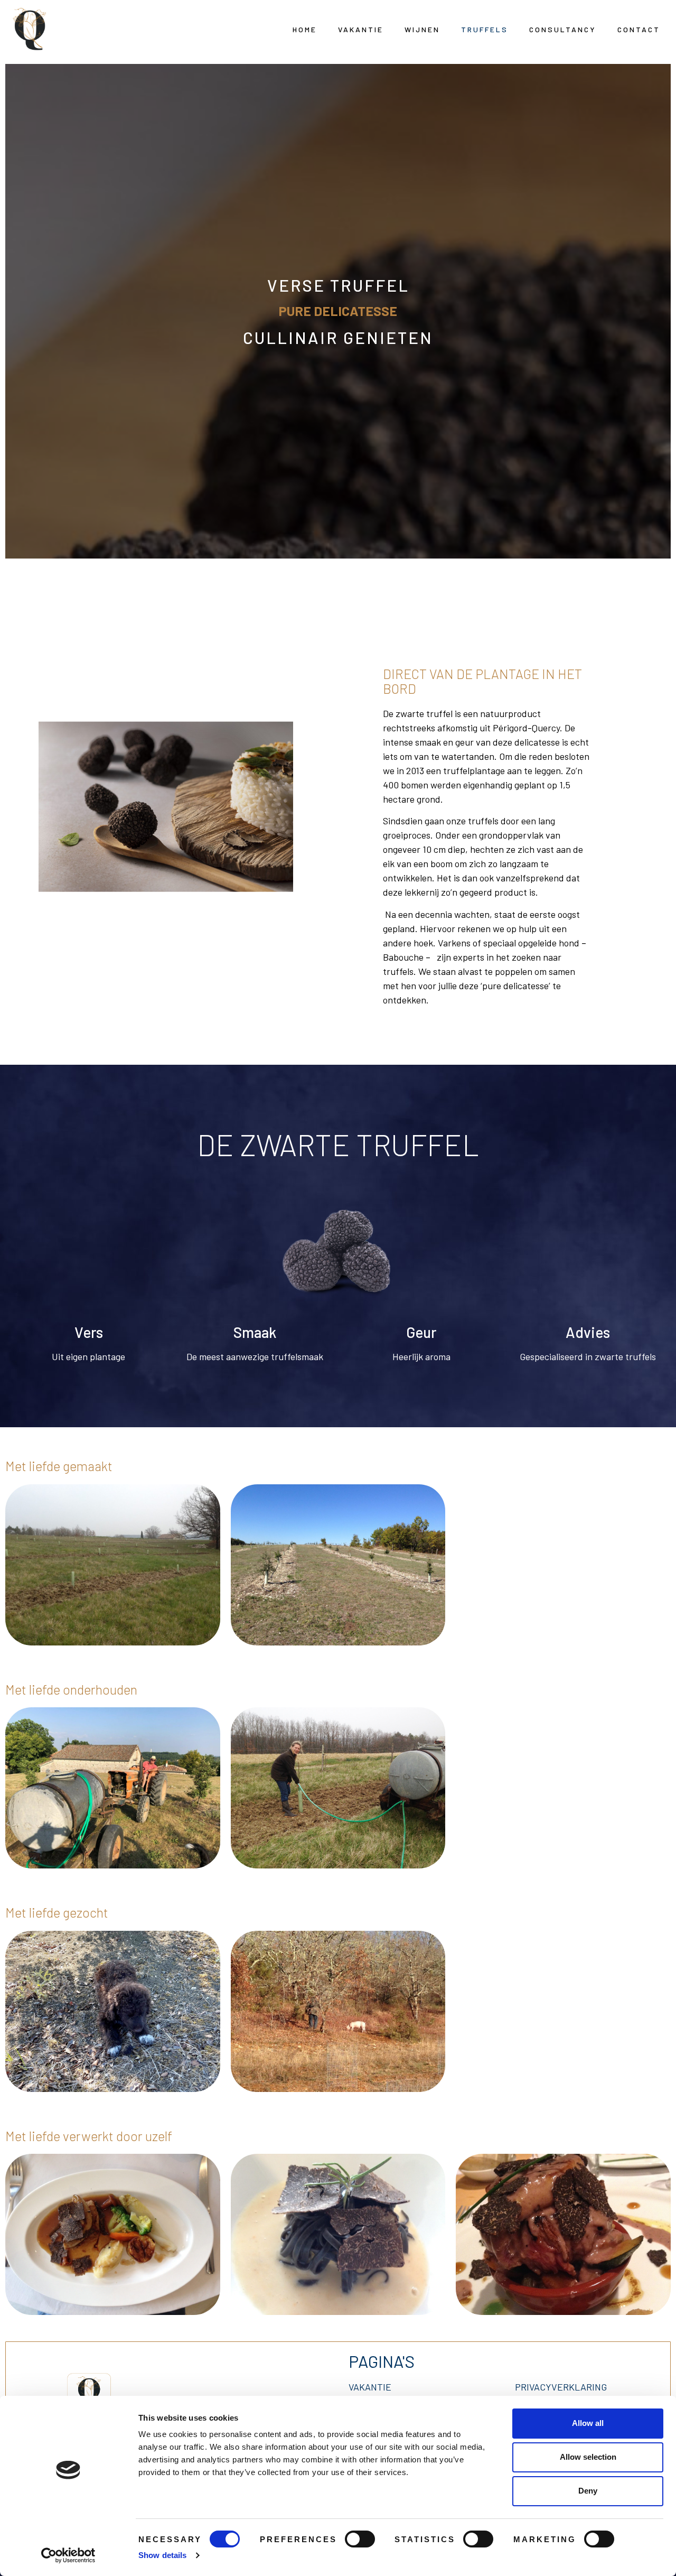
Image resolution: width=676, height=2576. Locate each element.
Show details (162, 2555)
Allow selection (588, 2457)
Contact (639, 29)
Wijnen (422, 29)
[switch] (360, 2539)
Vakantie (361, 29)
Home (305, 29)
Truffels (485, 29)
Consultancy (563, 29)
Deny (588, 2491)
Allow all (588, 2423)
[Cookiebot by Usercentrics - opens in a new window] (68, 2555)
